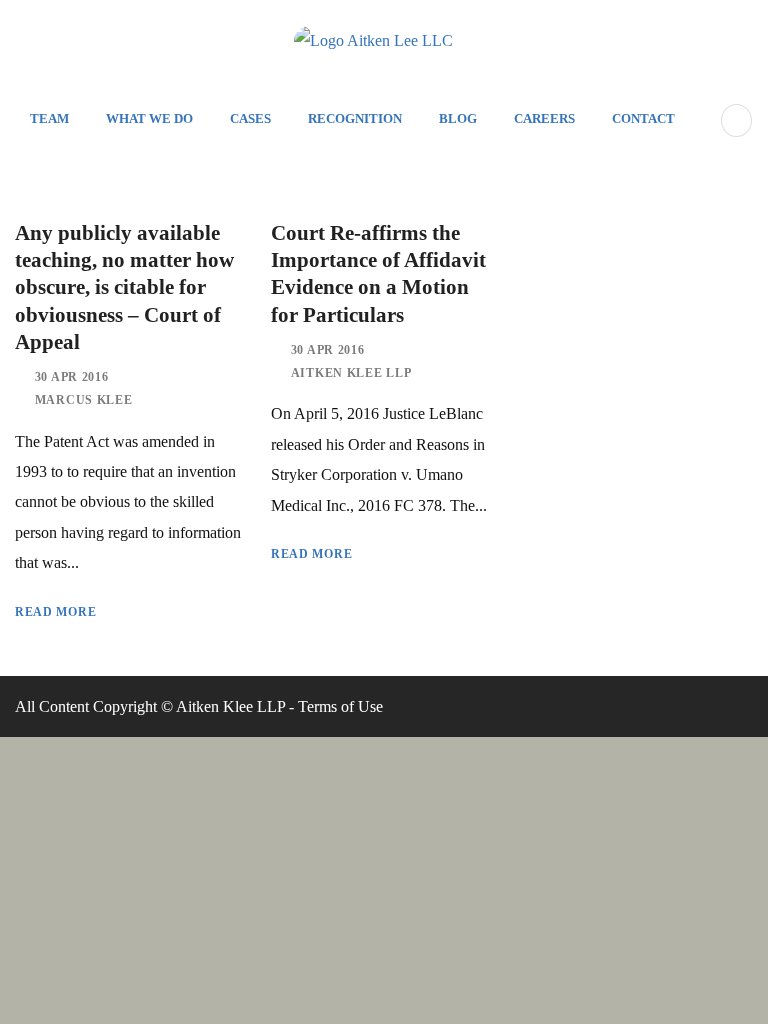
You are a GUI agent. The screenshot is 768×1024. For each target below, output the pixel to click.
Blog (458, 118)
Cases (250, 118)
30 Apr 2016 (72, 377)
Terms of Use (340, 706)
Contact (643, 118)
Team (49, 118)
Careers (544, 118)
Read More (55, 612)
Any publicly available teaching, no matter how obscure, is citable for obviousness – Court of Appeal (124, 287)
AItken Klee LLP (351, 373)
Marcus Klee (84, 400)
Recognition (355, 118)
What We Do (149, 118)
